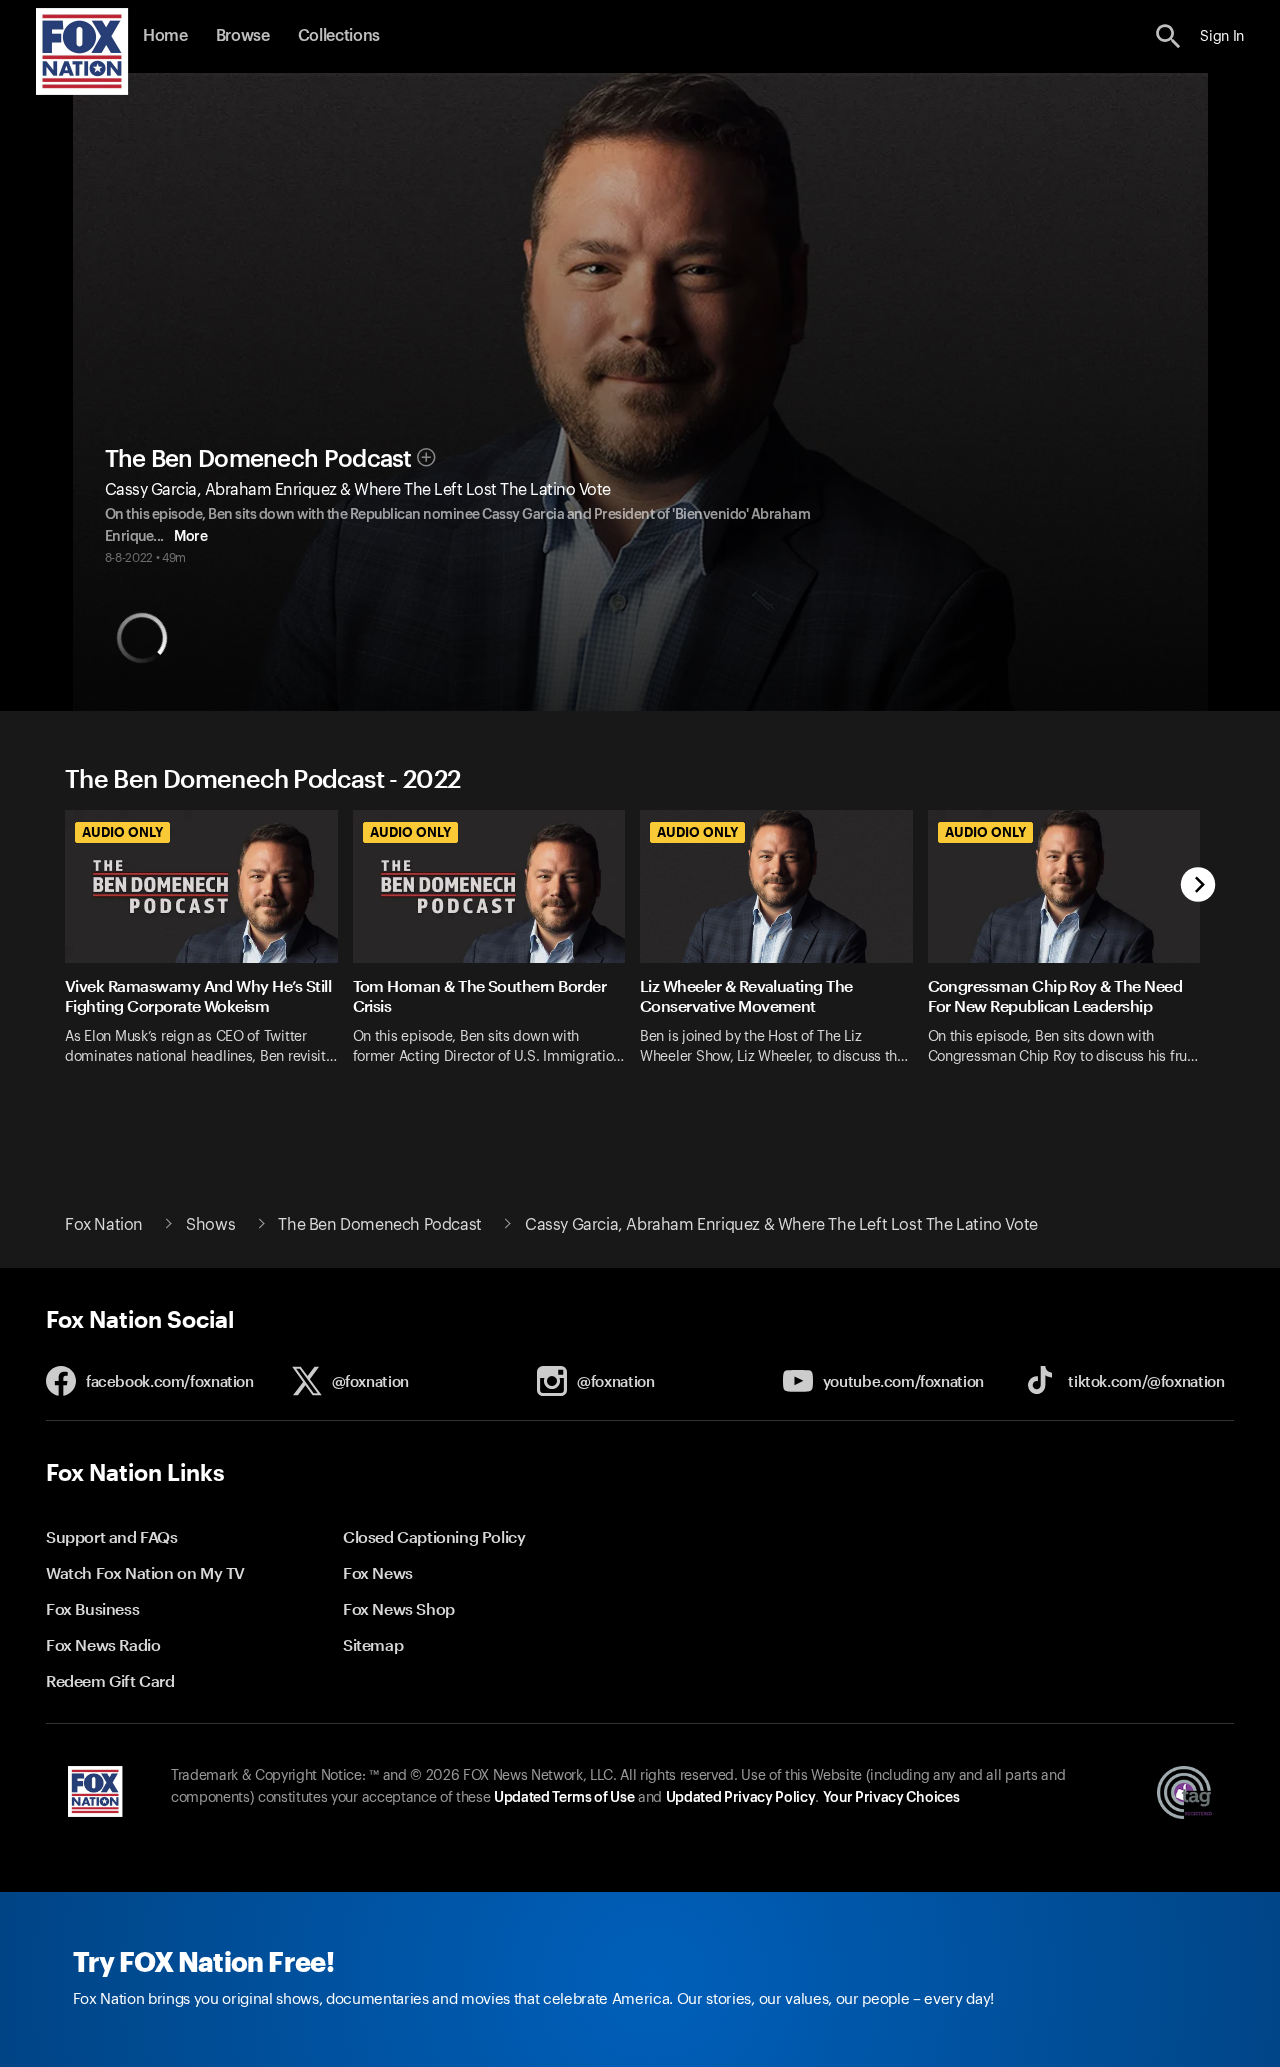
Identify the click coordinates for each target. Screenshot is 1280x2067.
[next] (1198, 886)
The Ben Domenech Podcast (258, 459)
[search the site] (1168, 36)
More (190, 537)
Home (165, 36)
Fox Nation (104, 1225)
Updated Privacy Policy (741, 1798)
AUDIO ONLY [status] (122, 832)
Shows (210, 1225)
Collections (339, 36)
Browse (243, 36)
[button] (1168, 36)
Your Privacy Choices (891, 1798)
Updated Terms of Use (564, 1798)
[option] (209, 960)
